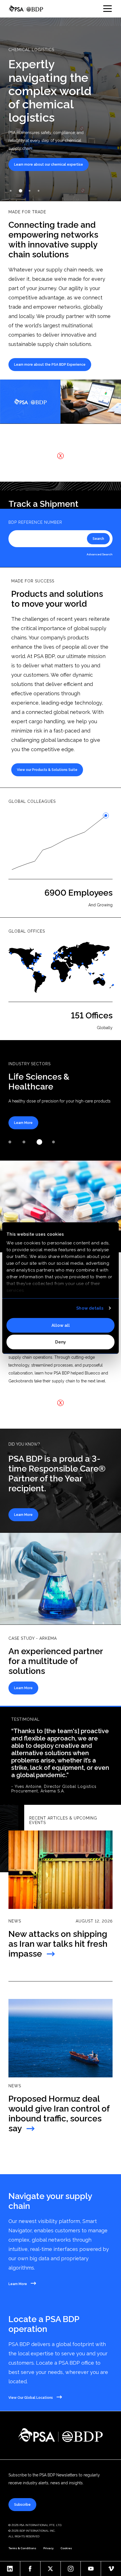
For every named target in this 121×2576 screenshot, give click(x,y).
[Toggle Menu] (107, 9)
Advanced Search (100, 554)
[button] (11, 191)
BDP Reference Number (35, 522)
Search (98, 539)
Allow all (61, 1325)
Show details (90, 1308)
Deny (60, 1342)
